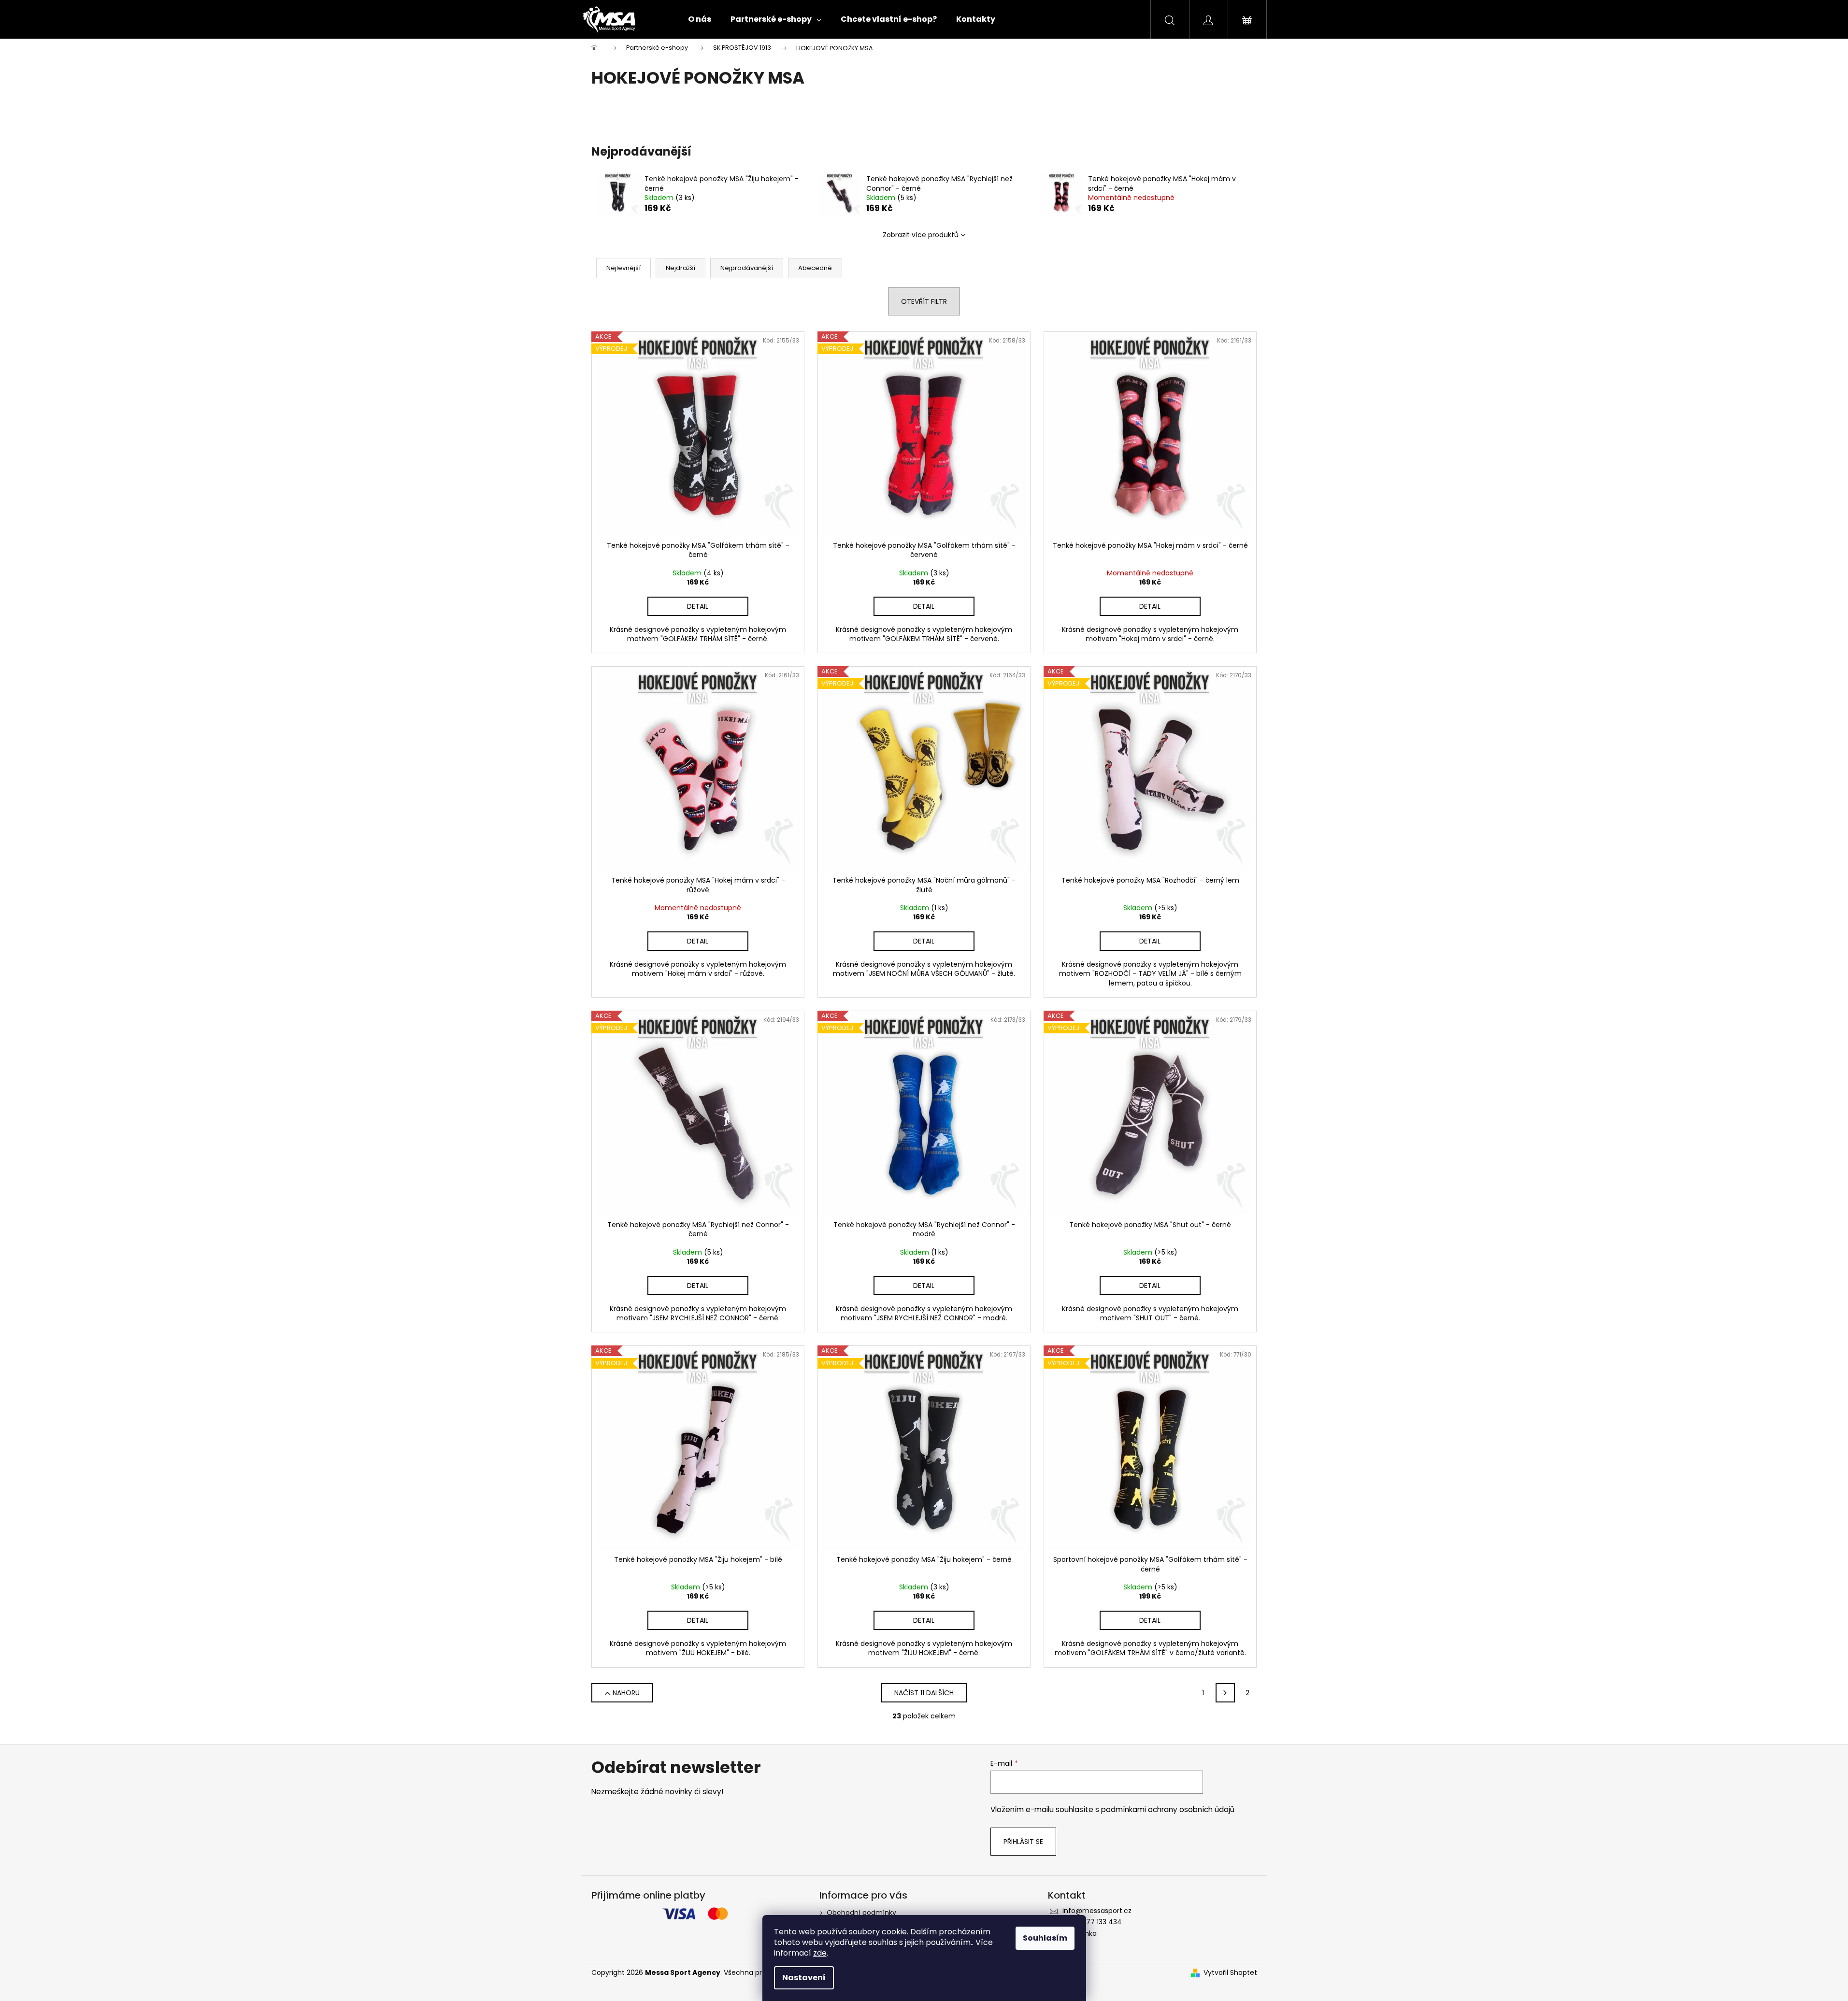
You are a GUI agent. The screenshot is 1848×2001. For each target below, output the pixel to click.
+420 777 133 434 (1092, 1922)
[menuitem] (700, 19)
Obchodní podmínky (861, 1913)
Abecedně (815, 268)
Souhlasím (1045, 1938)
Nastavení (804, 1978)
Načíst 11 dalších (924, 1693)
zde (820, 1953)
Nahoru (626, 1693)
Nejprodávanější (747, 268)
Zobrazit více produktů (921, 235)
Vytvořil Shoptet (1230, 1973)
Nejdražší (680, 268)
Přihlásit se (1023, 1842)
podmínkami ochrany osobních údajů (1168, 1809)
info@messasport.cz (1097, 1911)
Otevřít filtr (924, 301)
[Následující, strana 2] (1225, 1693)
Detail (698, 606)
